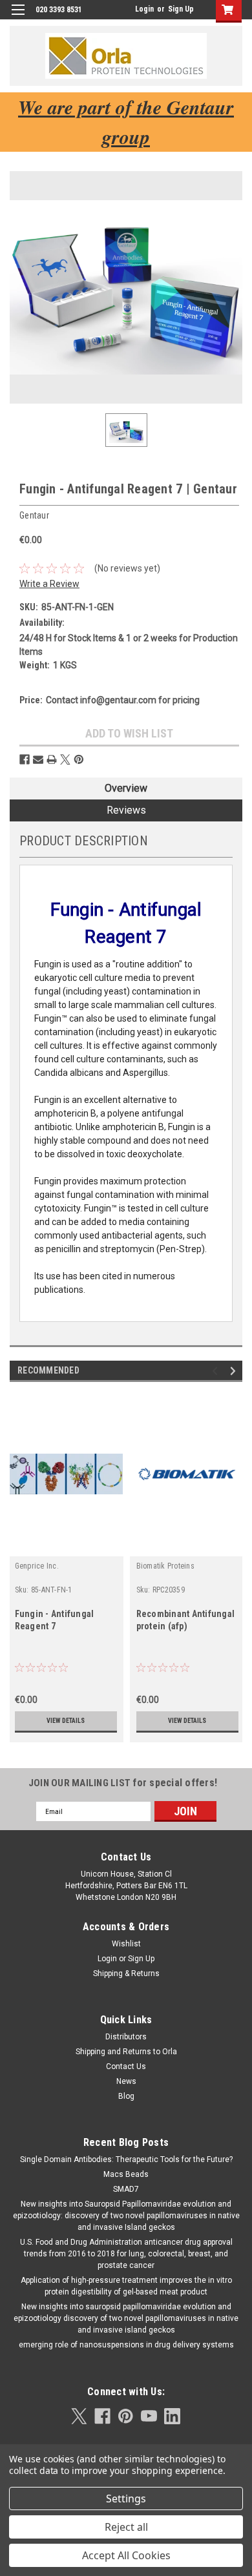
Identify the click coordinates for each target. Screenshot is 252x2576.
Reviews (126, 810)
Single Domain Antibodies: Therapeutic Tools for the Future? (126, 2159)
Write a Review (49, 584)
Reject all (126, 2527)
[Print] (52, 759)
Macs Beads (126, 2174)
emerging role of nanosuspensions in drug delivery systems (126, 2345)
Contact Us (126, 2066)
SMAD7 (126, 2189)
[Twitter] (65, 759)
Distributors (126, 2037)
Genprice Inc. (37, 1566)
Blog (126, 2096)
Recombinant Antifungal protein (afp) (186, 1620)
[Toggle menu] (18, 18)
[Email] (38, 759)
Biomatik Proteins (165, 1566)
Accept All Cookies (126, 2555)
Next (235, 1371)
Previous (217, 1371)
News (126, 2081)
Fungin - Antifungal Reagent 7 (55, 1620)
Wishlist (126, 1944)
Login (144, 9)
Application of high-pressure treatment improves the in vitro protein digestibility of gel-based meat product (126, 2286)
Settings (126, 2499)
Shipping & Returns (126, 1973)
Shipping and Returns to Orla (126, 2052)
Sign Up (181, 9)
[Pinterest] (79, 759)
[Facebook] (25, 759)
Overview (126, 788)
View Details (66, 1721)
